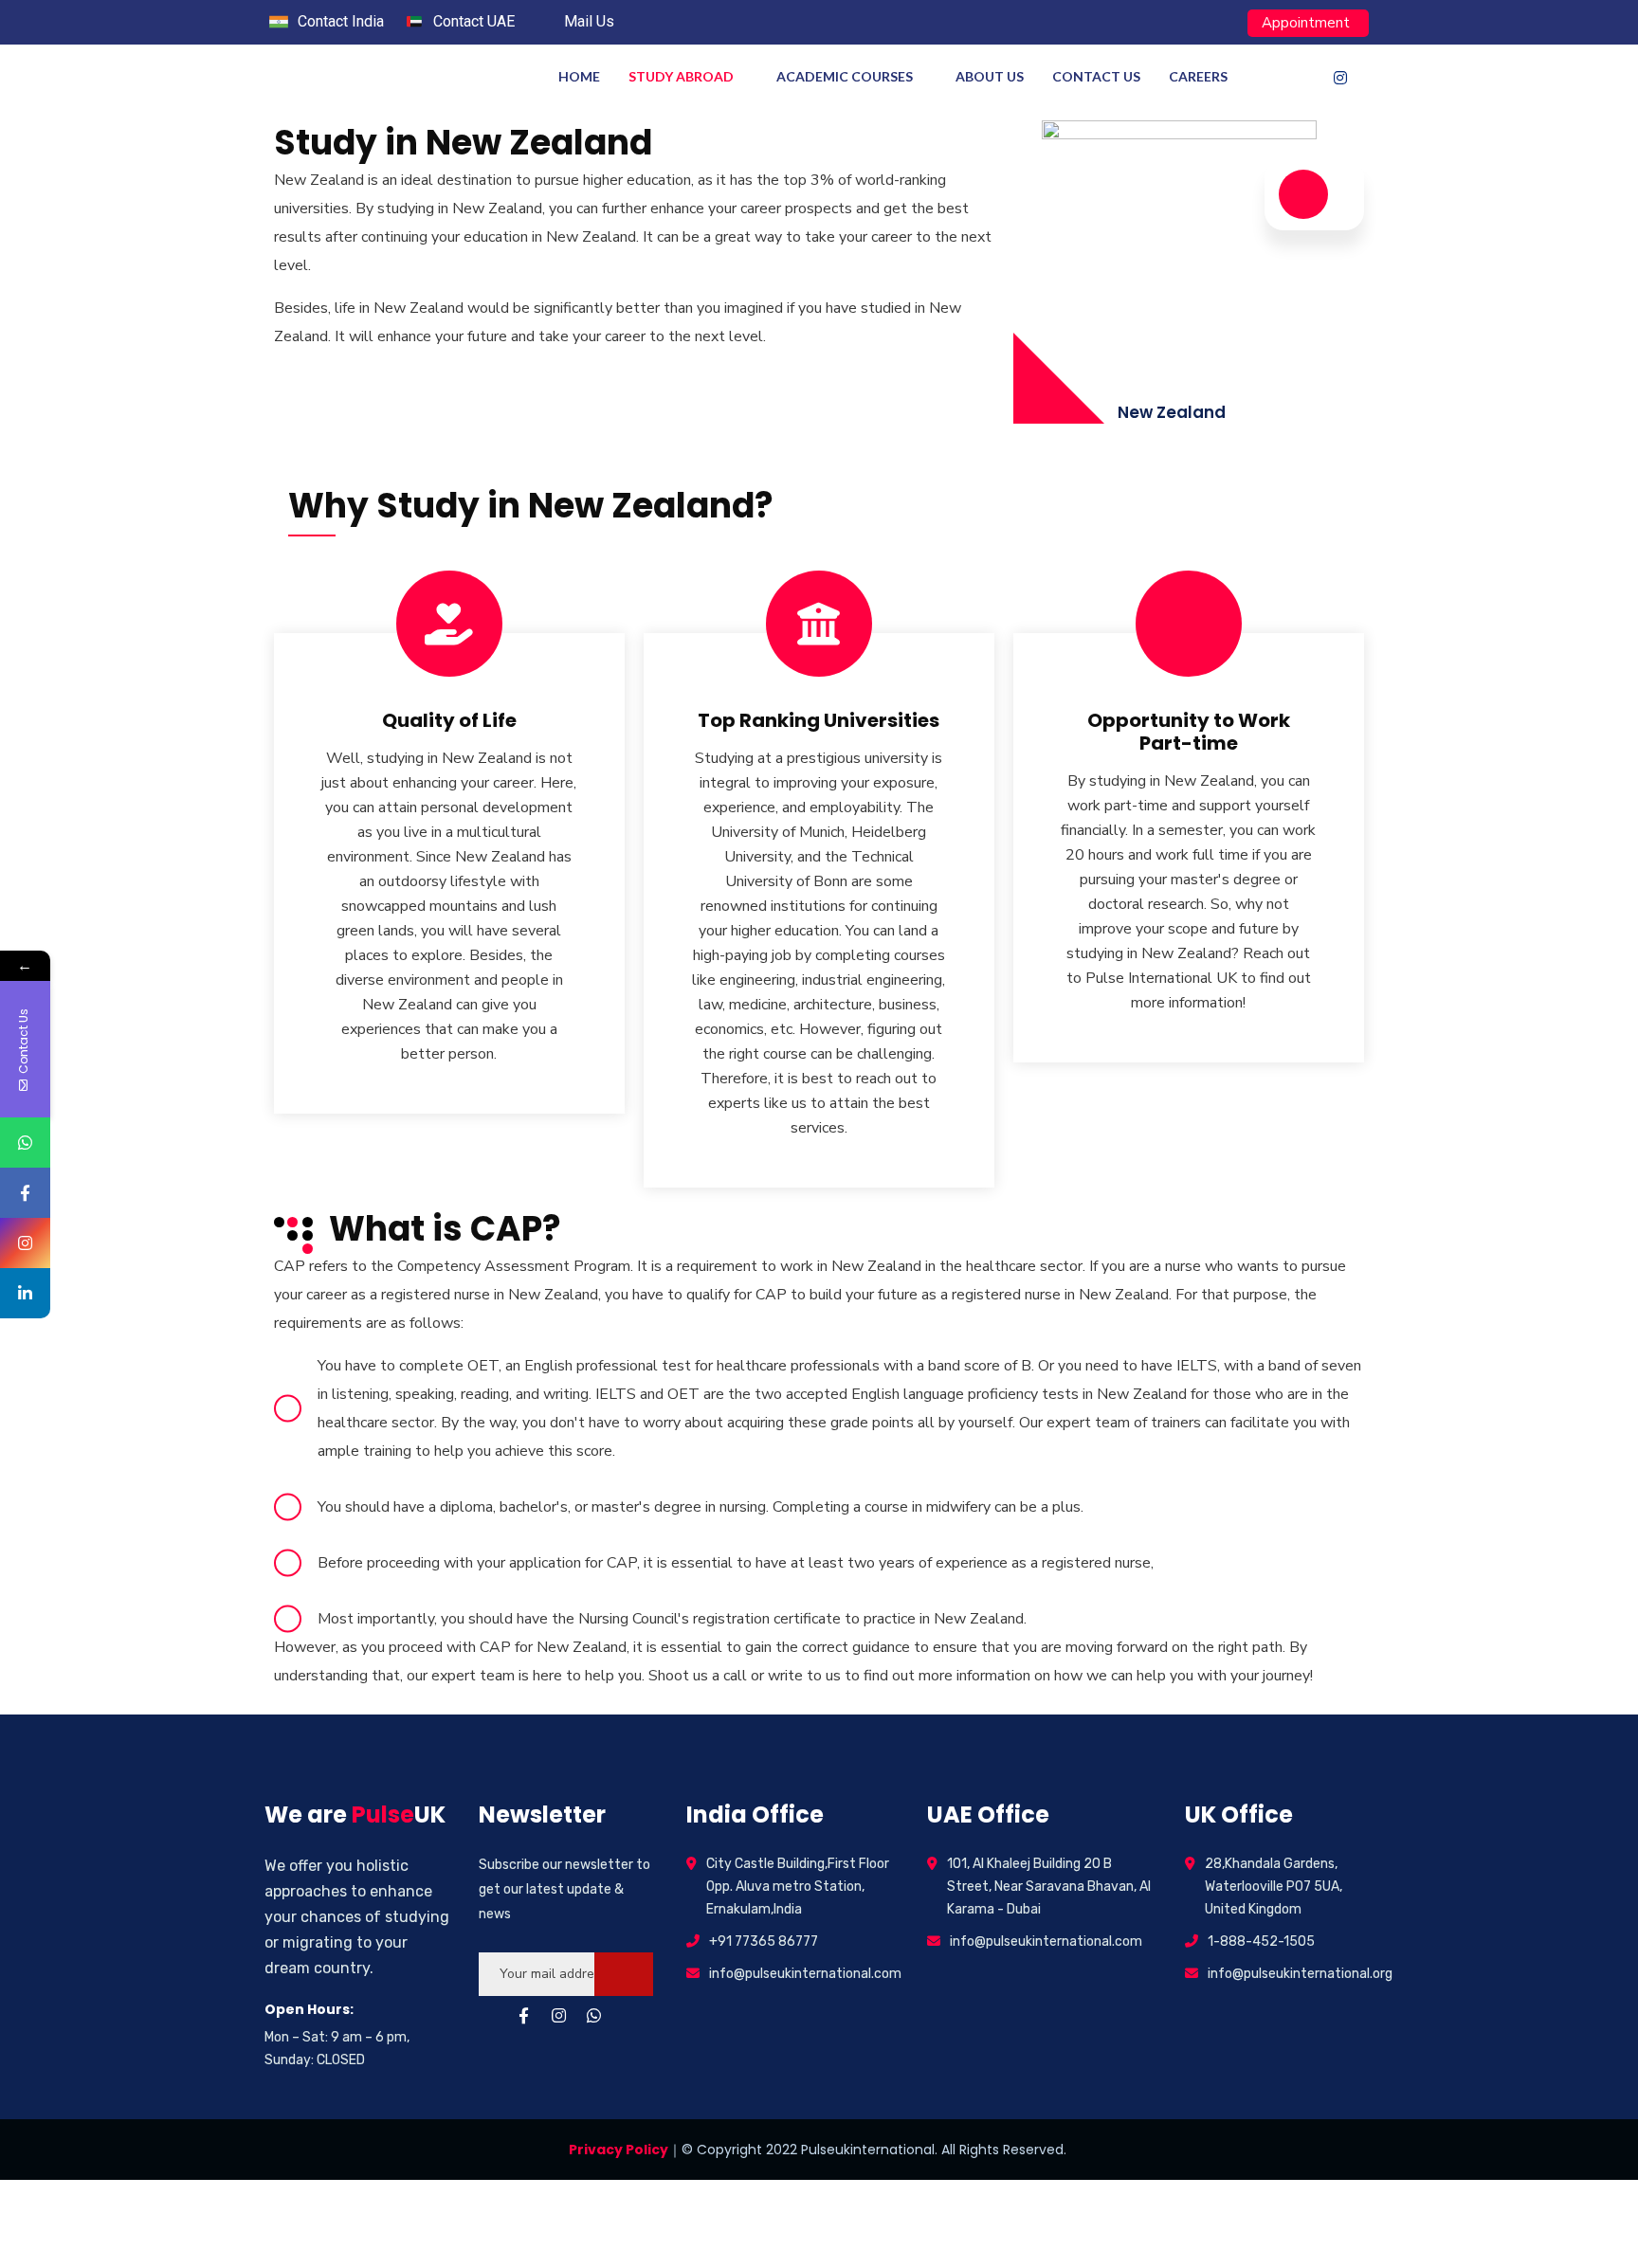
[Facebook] (1302, 78)
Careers (1198, 76)
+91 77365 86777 (764, 1941)
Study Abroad (681, 76)
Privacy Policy (619, 2150)
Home (579, 76)
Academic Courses (845, 76)
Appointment (1306, 23)
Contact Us (1096, 76)
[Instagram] (1340, 78)
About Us (990, 76)
